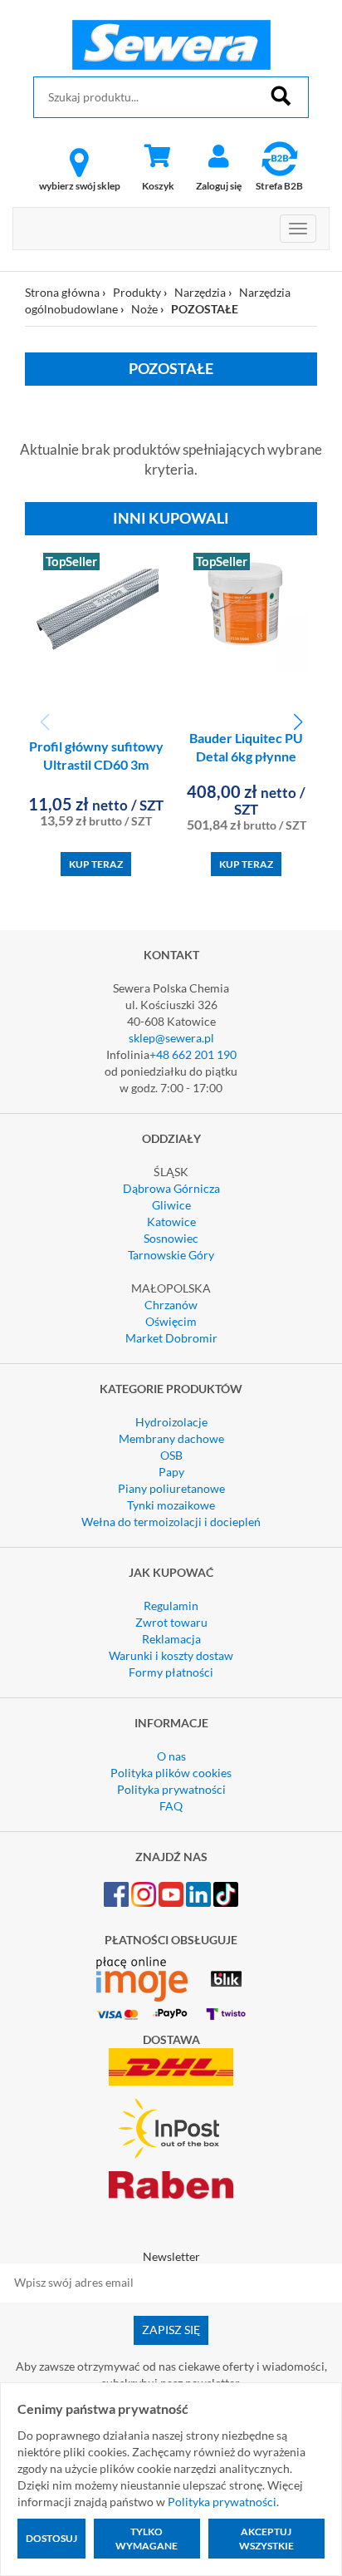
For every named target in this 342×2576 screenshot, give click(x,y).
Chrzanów (171, 1305)
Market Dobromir (171, 1338)
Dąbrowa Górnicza (171, 1188)
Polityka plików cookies (171, 1773)
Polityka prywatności (171, 1789)
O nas (171, 1756)
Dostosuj (51, 2538)
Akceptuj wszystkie (266, 2539)
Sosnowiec (171, 1238)
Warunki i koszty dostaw (171, 1655)
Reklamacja (171, 1639)
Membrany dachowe (171, 1438)
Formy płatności (171, 1672)
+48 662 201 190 (193, 1054)
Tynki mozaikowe (171, 1505)
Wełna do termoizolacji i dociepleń (171, 1522)
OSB (171, 1455)
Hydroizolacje (171, 1422)
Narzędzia (200, 292)
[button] (298, 722)
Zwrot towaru (171, 1622)
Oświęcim (171, 1321)
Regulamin (171, 1606)
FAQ (171, 1806)
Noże (144, 309)
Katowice (171, 1222)
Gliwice (171, 1205)
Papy (171, 1472)
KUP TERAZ (96, 864)
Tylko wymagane (147, 2539)
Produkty (137, 292)
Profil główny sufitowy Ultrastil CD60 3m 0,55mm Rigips (96, 765)
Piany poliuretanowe (171, 1488)
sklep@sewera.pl (171, 1038)
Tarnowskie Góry (171, 1255)
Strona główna (62, 292)
